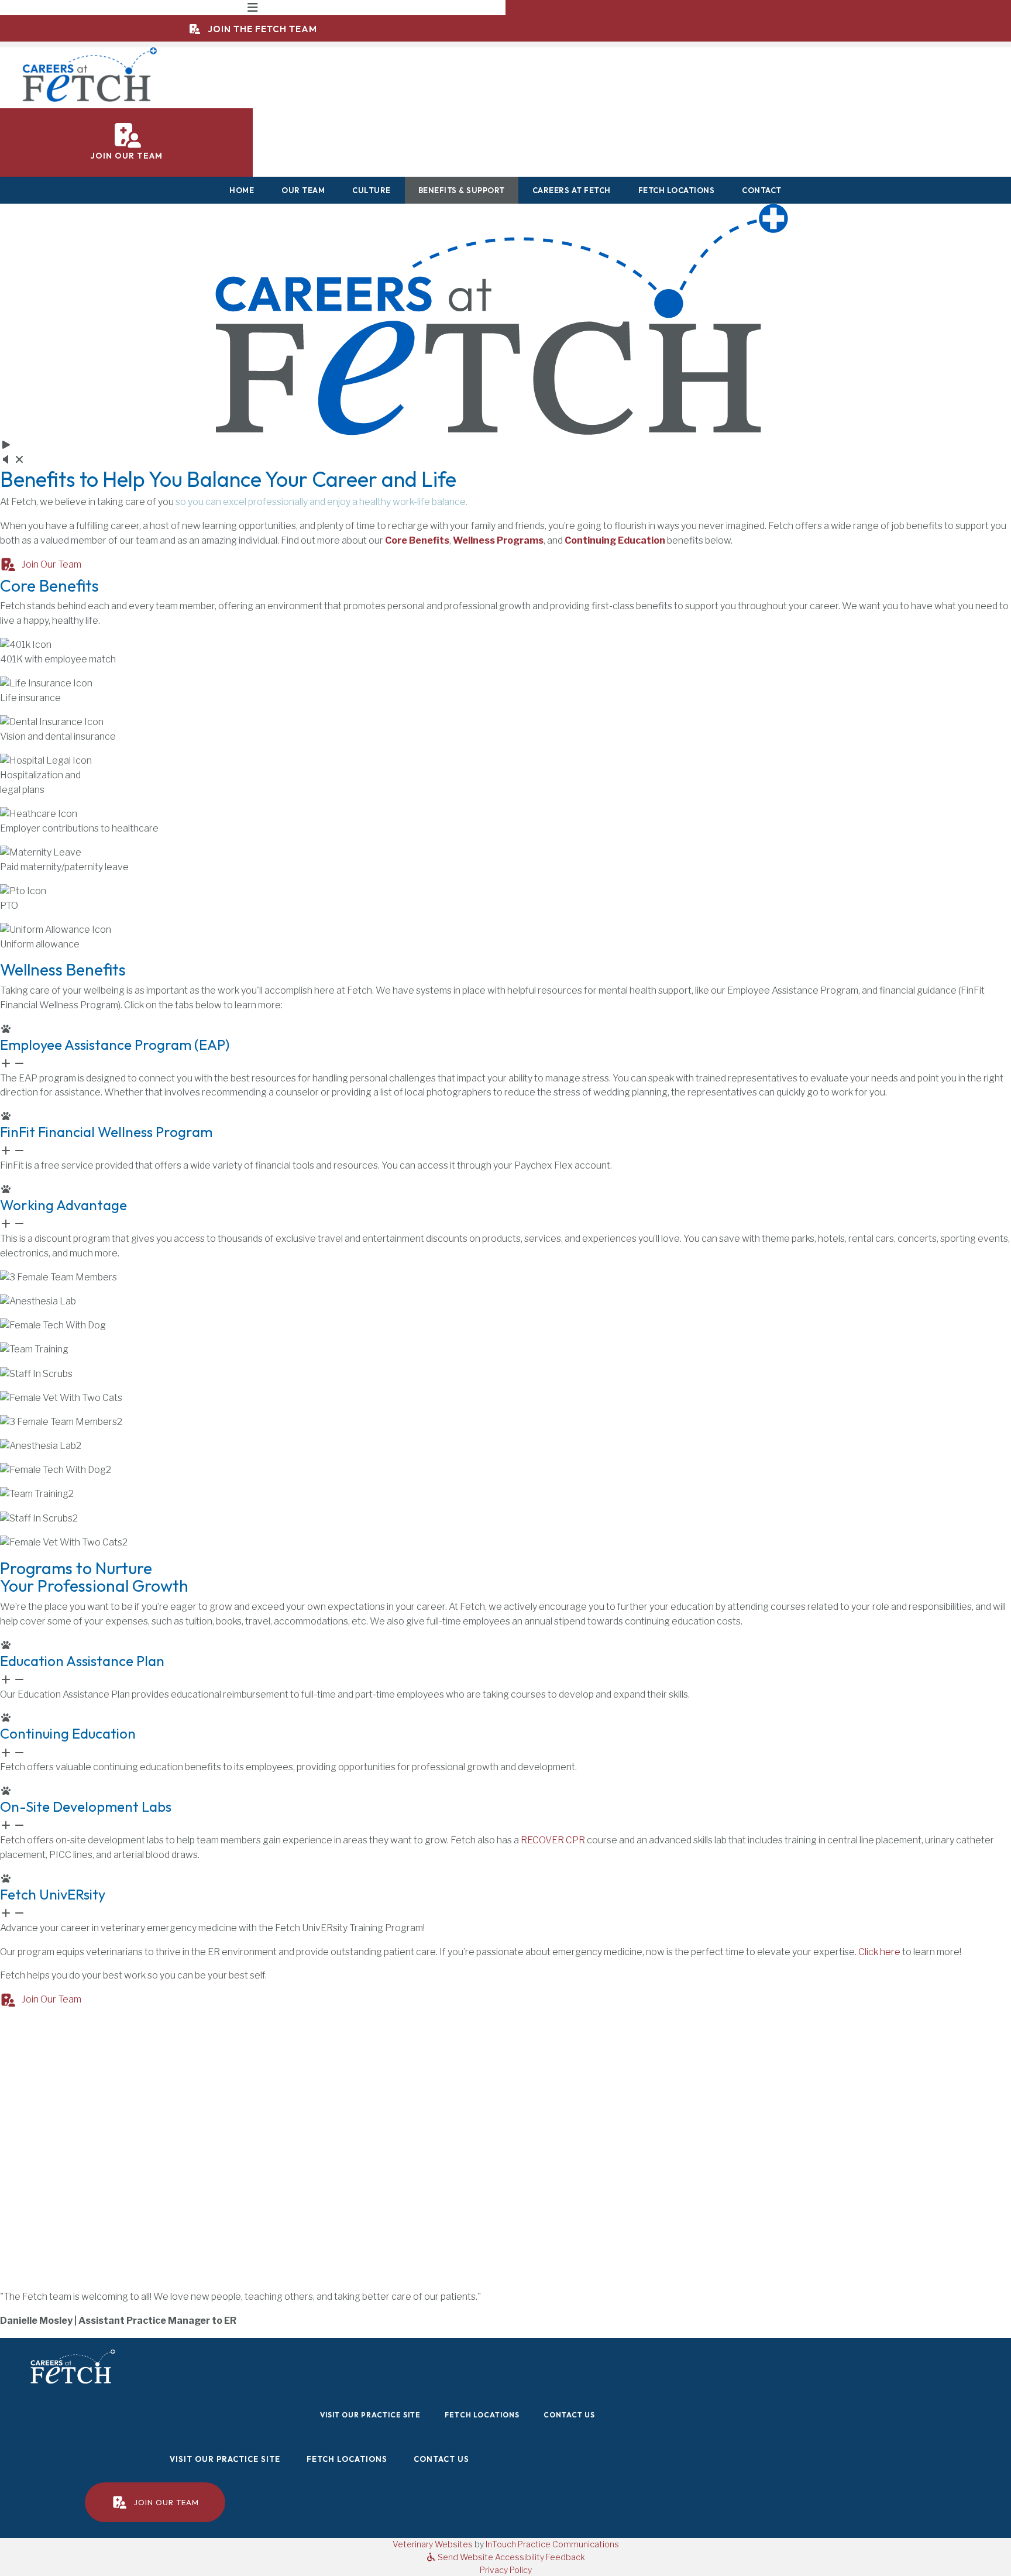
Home (242, 190)
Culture (372, 190)
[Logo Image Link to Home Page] (91, 74)
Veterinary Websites (433, 2544)
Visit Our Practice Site (375, 2415)
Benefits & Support (462, 190)
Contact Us (569, 2415)
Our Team (303, 190)
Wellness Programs (498, 540)
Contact (762, 190)
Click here (879, 1952)
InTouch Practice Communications (552, 2544)
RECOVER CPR (553, 1840)
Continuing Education (615, 540)
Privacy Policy (506, 2570)
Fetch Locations (677, 190)
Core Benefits (417, 540)
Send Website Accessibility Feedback (510, 2557)
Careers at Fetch (572, 190)
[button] (505, 1047)
